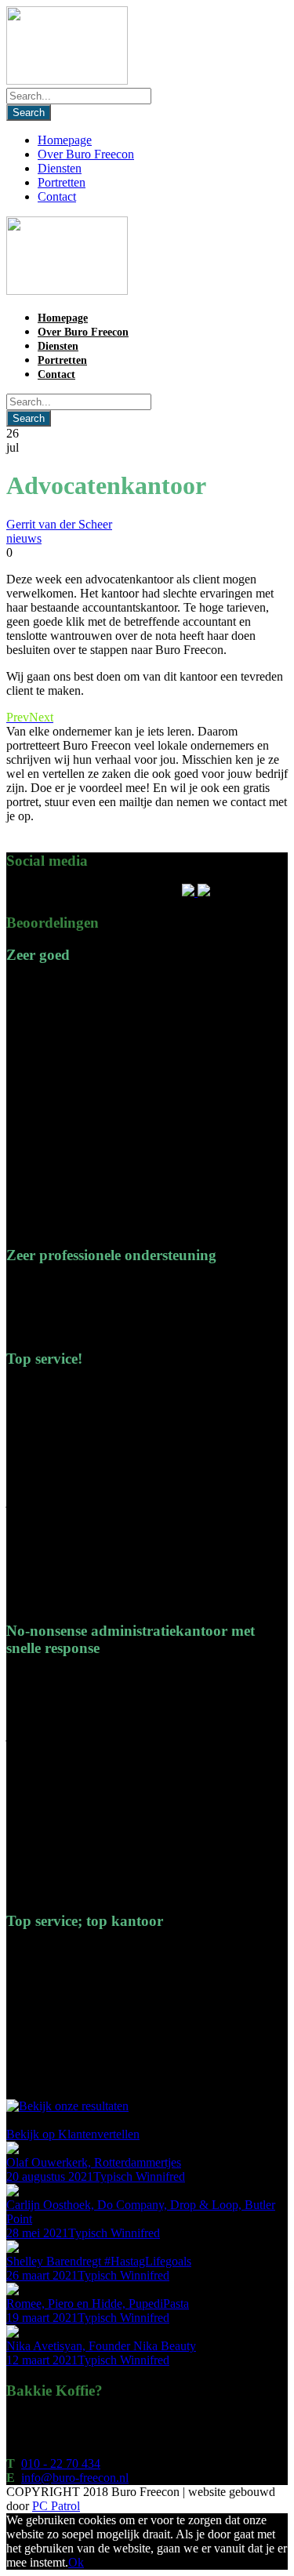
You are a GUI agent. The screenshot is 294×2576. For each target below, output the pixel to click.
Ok (76, 2562)
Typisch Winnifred (139, 2176)
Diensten (60, 168)
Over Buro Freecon (86, 154)
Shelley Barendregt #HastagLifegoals (99, 2261)
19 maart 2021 (42, 2318)
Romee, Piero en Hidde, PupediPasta (98, 2304)
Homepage (65, 140)
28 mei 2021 (37, 2233)
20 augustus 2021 (50, 2176)
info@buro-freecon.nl (75, 2478)
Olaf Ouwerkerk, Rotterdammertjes (94, 2162)
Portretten (62, 182)
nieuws (24, 538)
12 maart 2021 (42, 2360)
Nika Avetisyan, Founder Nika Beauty (101, 2346)
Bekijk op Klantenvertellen (73, 2134)
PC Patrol (56, 2506)
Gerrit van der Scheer (59, 524)
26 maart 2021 (42, 2275)
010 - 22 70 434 (61, 2463)
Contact (57, 196)
